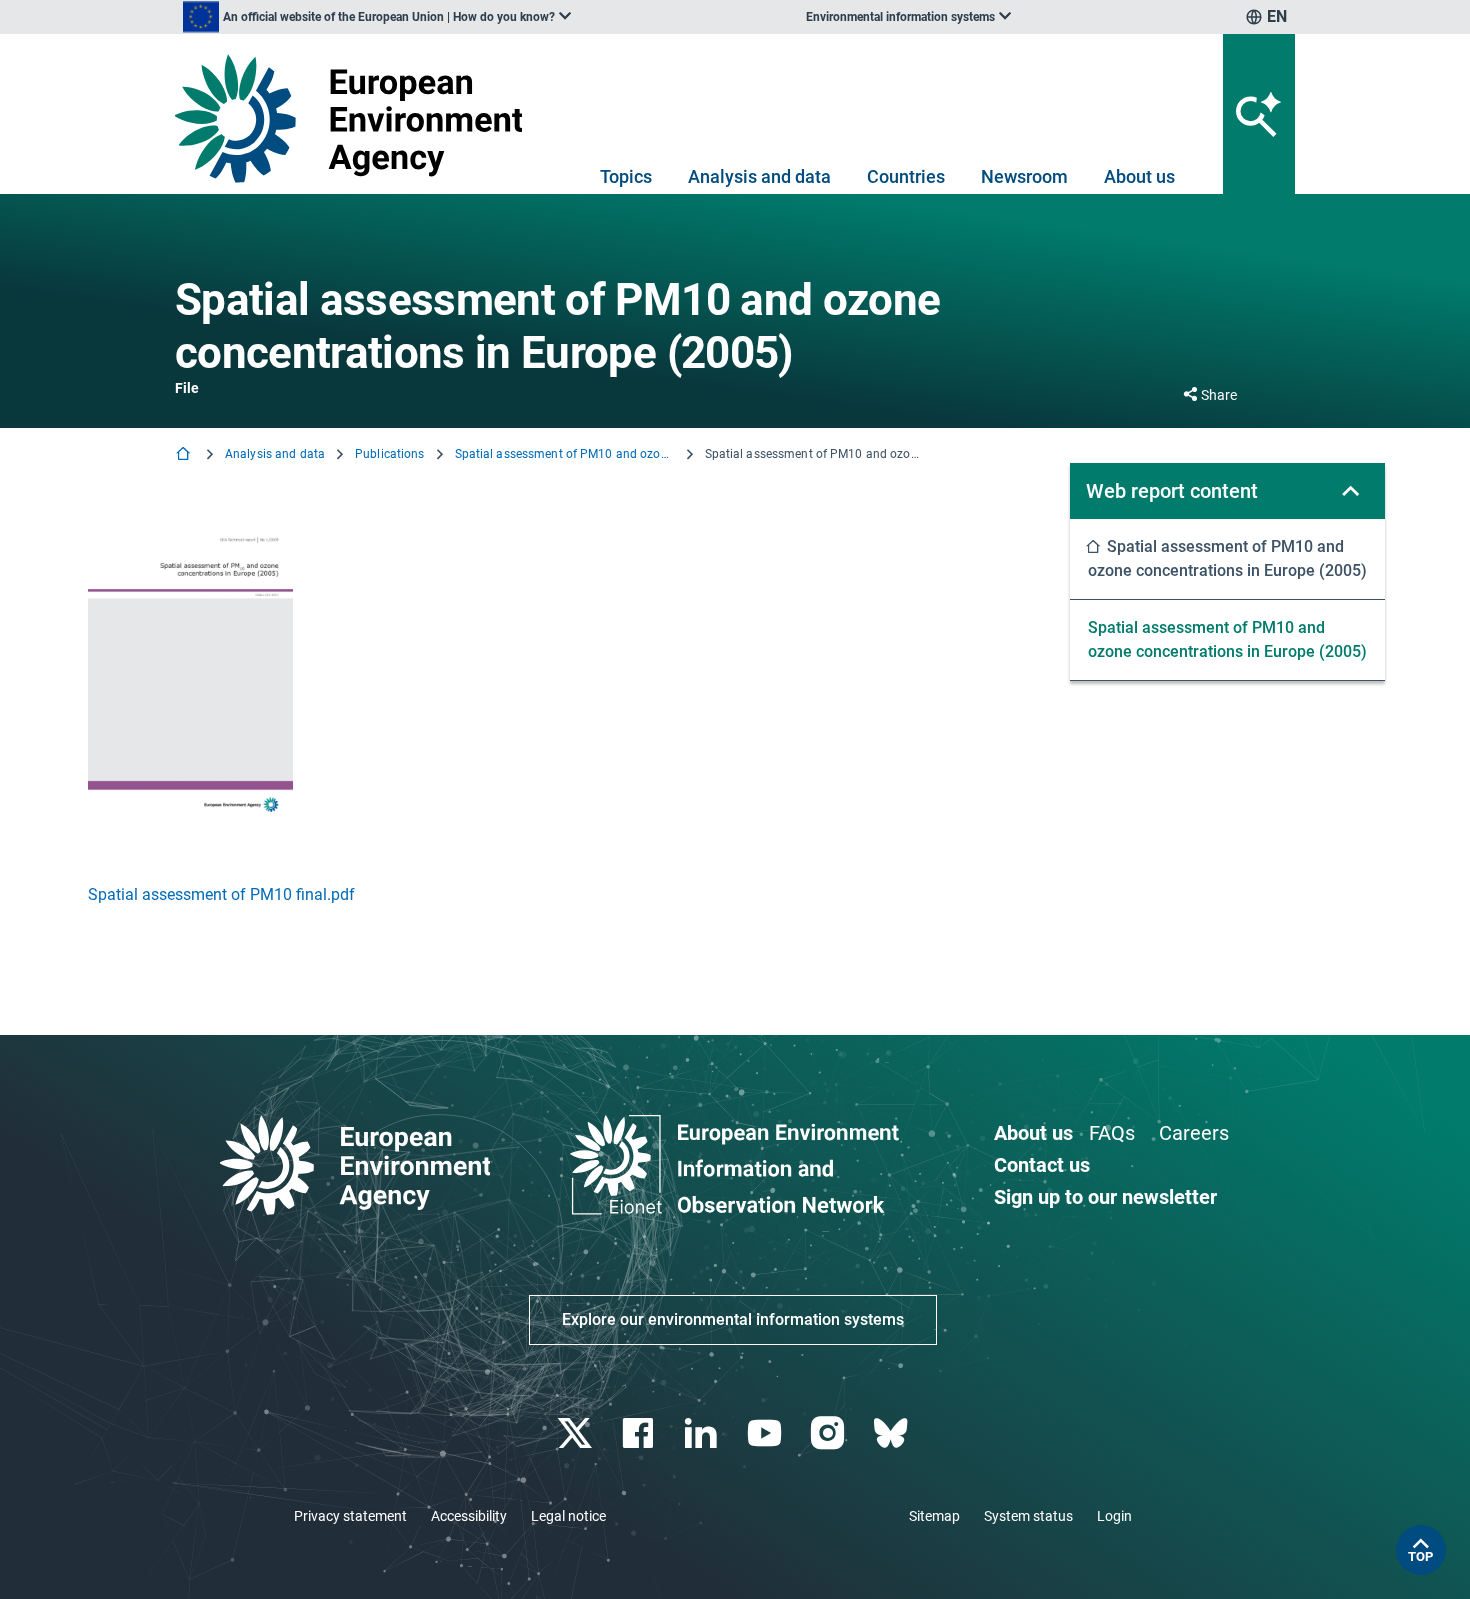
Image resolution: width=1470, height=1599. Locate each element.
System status (1028, 1516)
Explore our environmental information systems (733, 1319)
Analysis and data (759, 176)
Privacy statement (350, 1516)
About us (1139, 176)
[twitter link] (576, 1433)
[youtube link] (766, 1433)
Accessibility (469, 1516)
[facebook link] (640, 1433)
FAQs (1112, 1133)
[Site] (356, 118)
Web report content (1172, 491)
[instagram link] (829, 1433)
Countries (906, 176)
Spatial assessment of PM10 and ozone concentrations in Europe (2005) (565, 454)
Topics (626, 176)
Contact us (1042, 1165)
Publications (389, 454)
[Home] (185, 455)
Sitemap (934, 1516)
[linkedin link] (703, 1433)
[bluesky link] (892, 1433)
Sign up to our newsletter (1105, 1197)
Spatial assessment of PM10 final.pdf (221, 894)
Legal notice (568, 1516)
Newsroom (1024, 176)
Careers (1194, 1133)
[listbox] (377, 17)
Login (1114, 1516)
